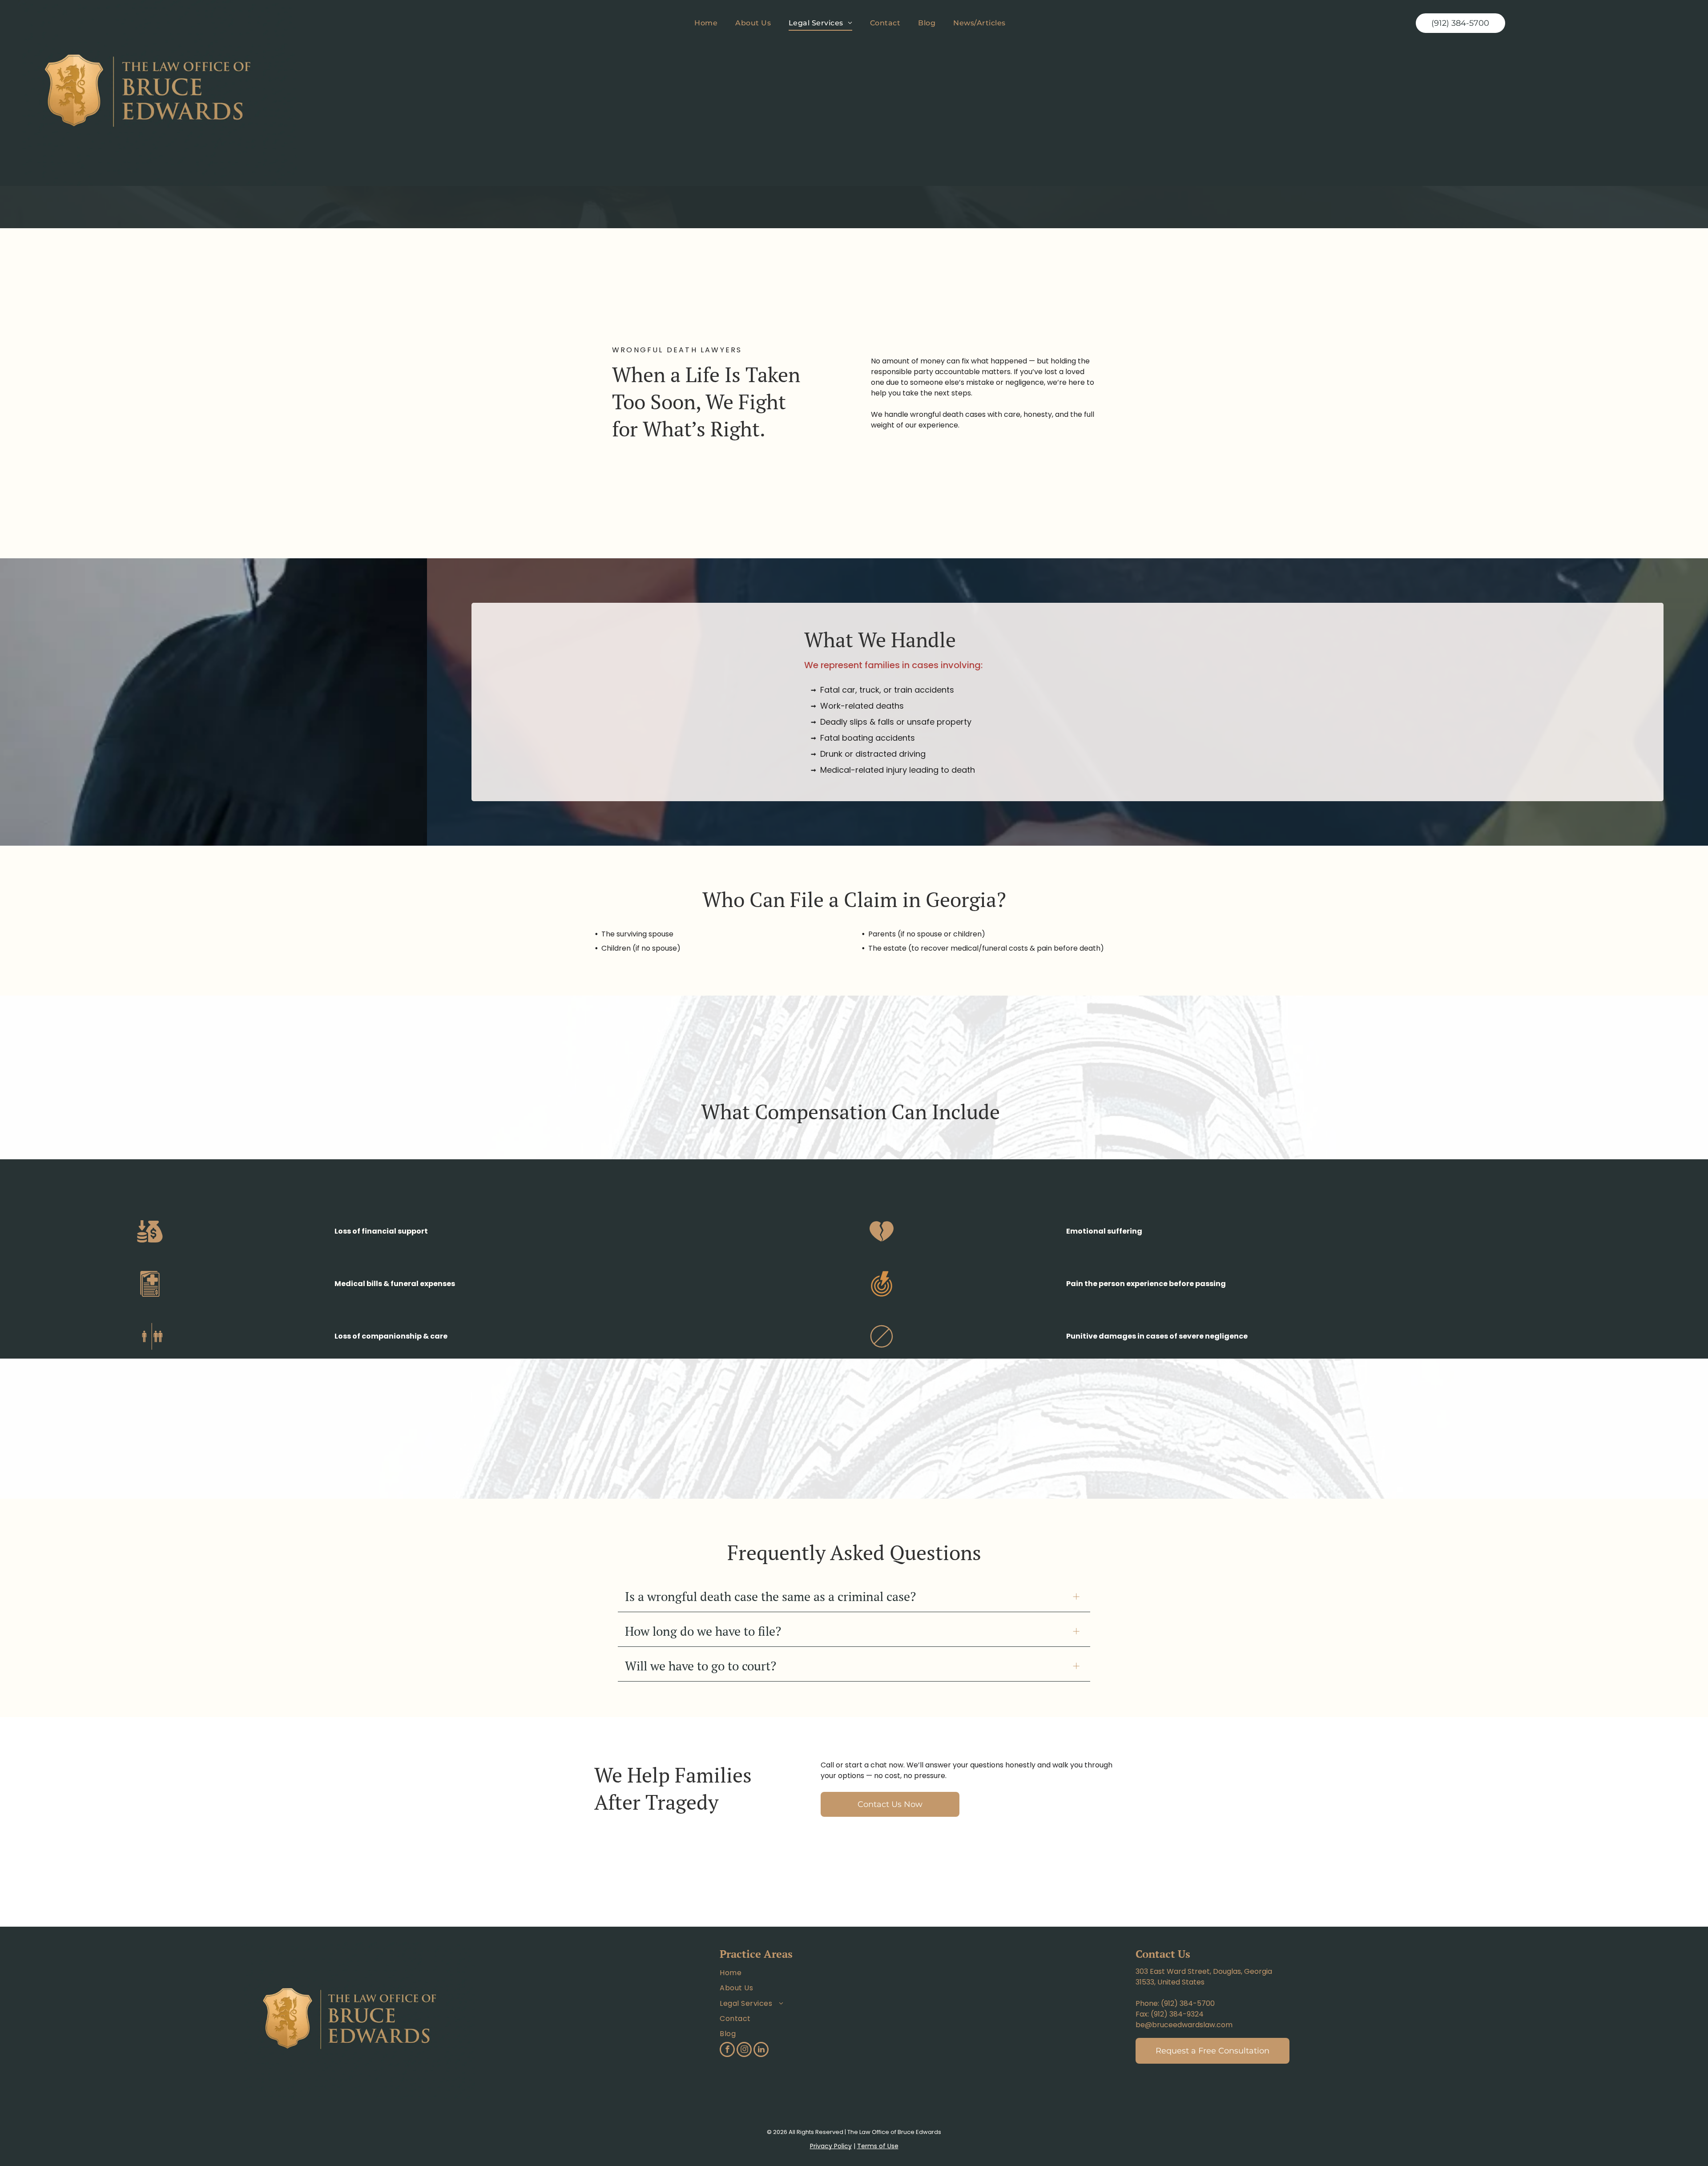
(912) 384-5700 (1188, 2003)
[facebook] (727, 2051)
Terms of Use (878, 2146)
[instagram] (744, 2051)
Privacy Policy (831, 2146)
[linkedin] (761, 2051)
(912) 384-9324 (1177, 2014)
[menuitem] (706, 23)
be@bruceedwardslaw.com (1184, 2025)
